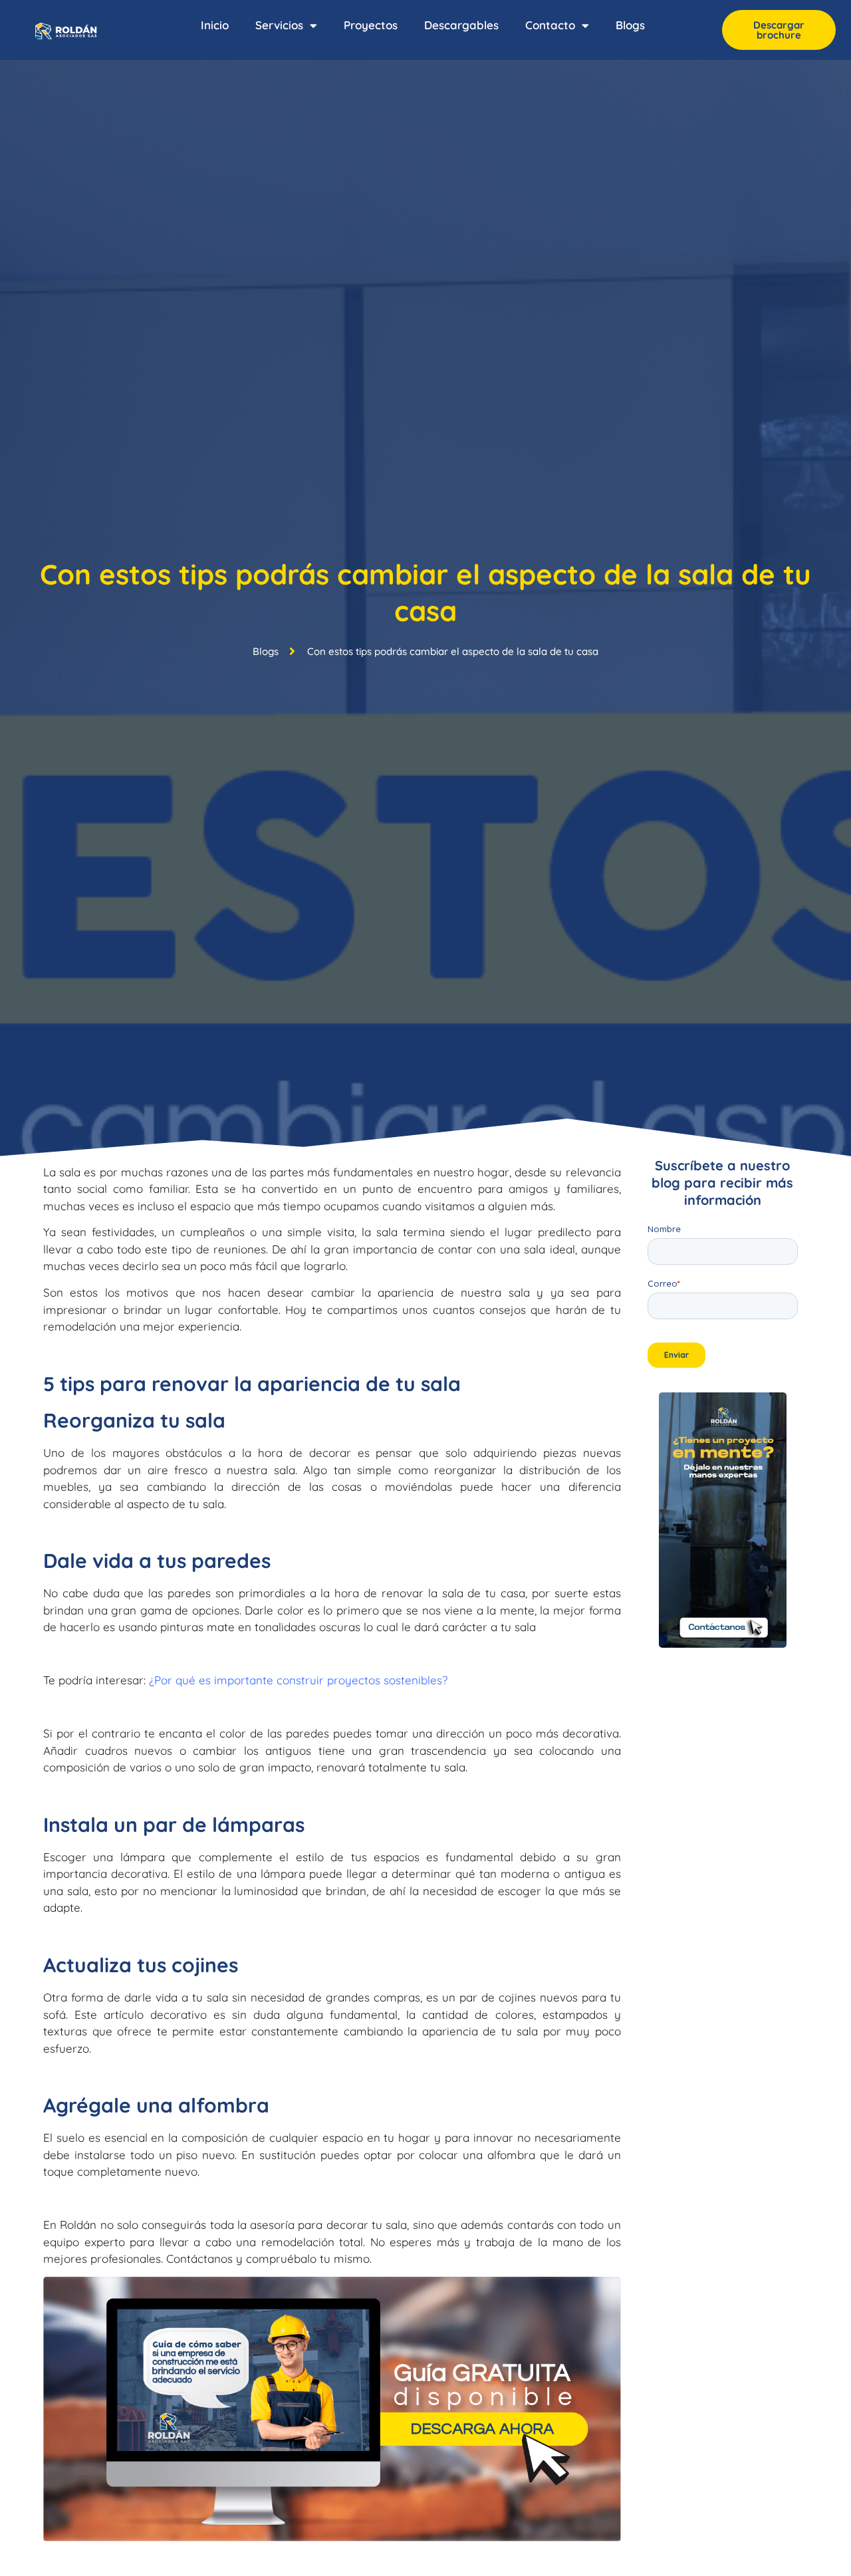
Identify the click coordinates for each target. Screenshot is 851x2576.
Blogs (630, 25)
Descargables (461, 25)
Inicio (215, 25)
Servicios (279, 25)
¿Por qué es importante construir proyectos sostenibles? (298, 1680)
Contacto (550, 25)
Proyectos (371, 25)
